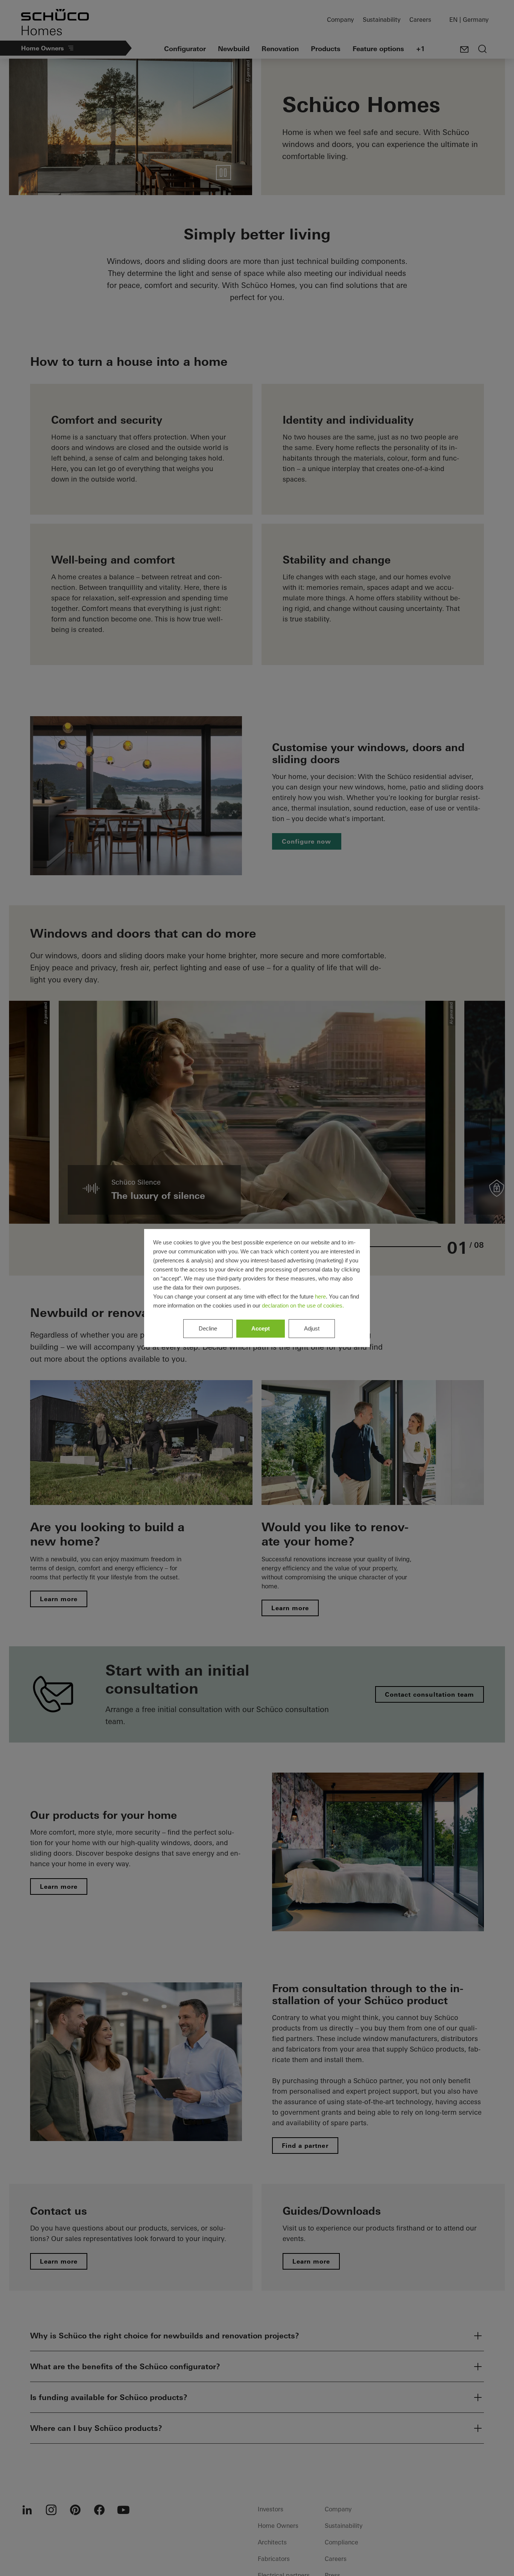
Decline (208, 1328)
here (320, 1296)
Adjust (312, 1328)
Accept (261, 1328)
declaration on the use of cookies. (303, 1305)
